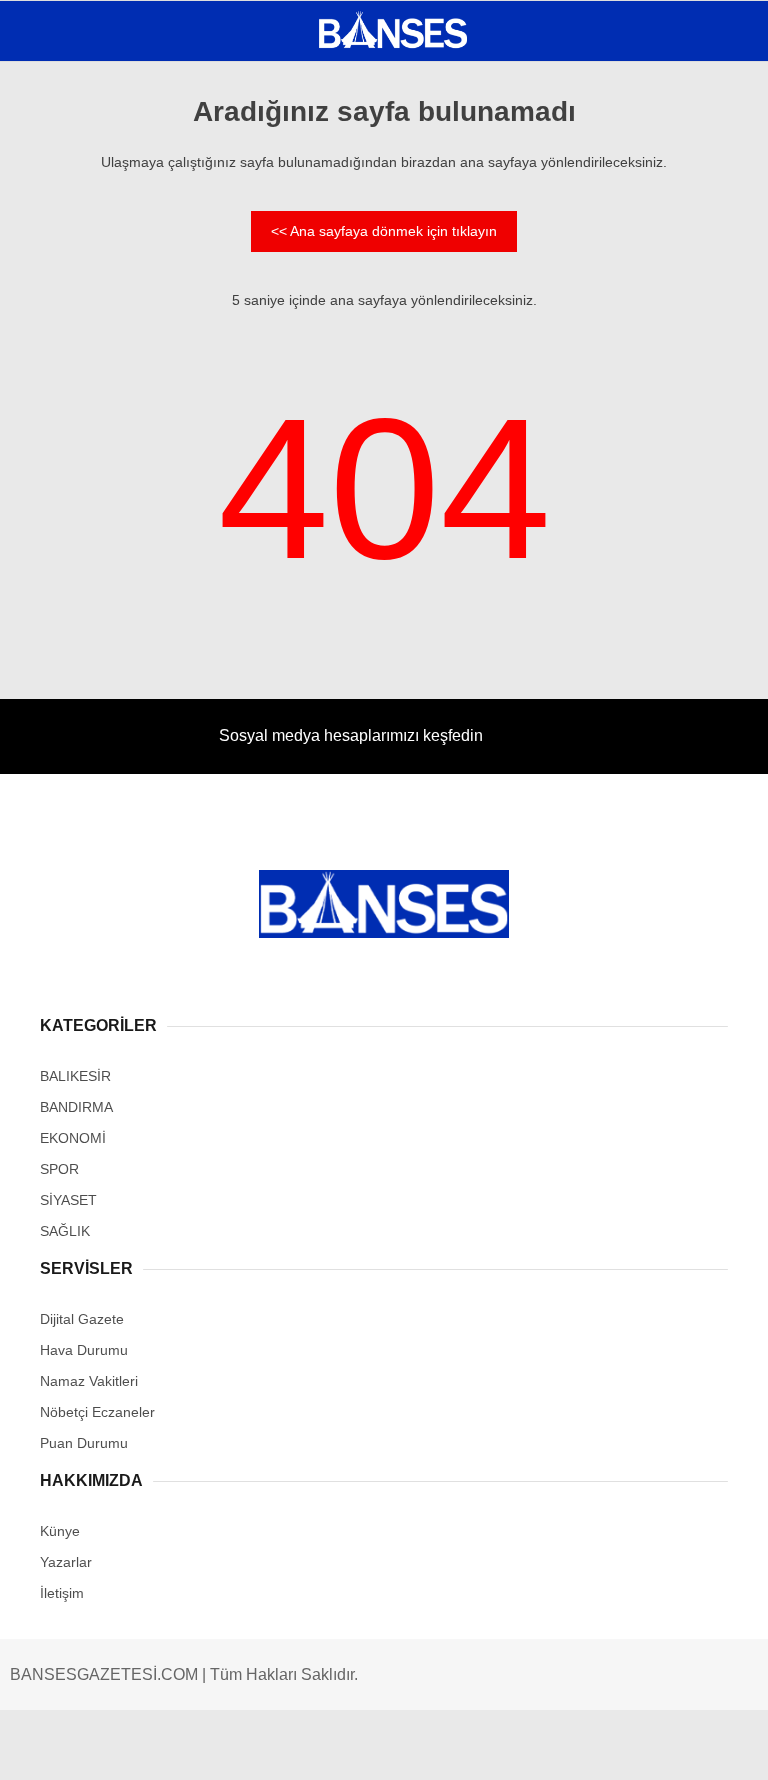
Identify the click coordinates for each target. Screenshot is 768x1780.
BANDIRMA (64, 205)
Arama (563, 97)
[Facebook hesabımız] (124, 1747)
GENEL (52, 164)
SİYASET (58, 245)
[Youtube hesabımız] (489, 1747)
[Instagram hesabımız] (367, 1747)
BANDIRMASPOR (83, 286)
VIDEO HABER (75, 326)
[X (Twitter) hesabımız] (246, 1747)
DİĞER (50, 407)
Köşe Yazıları (80, 367)
